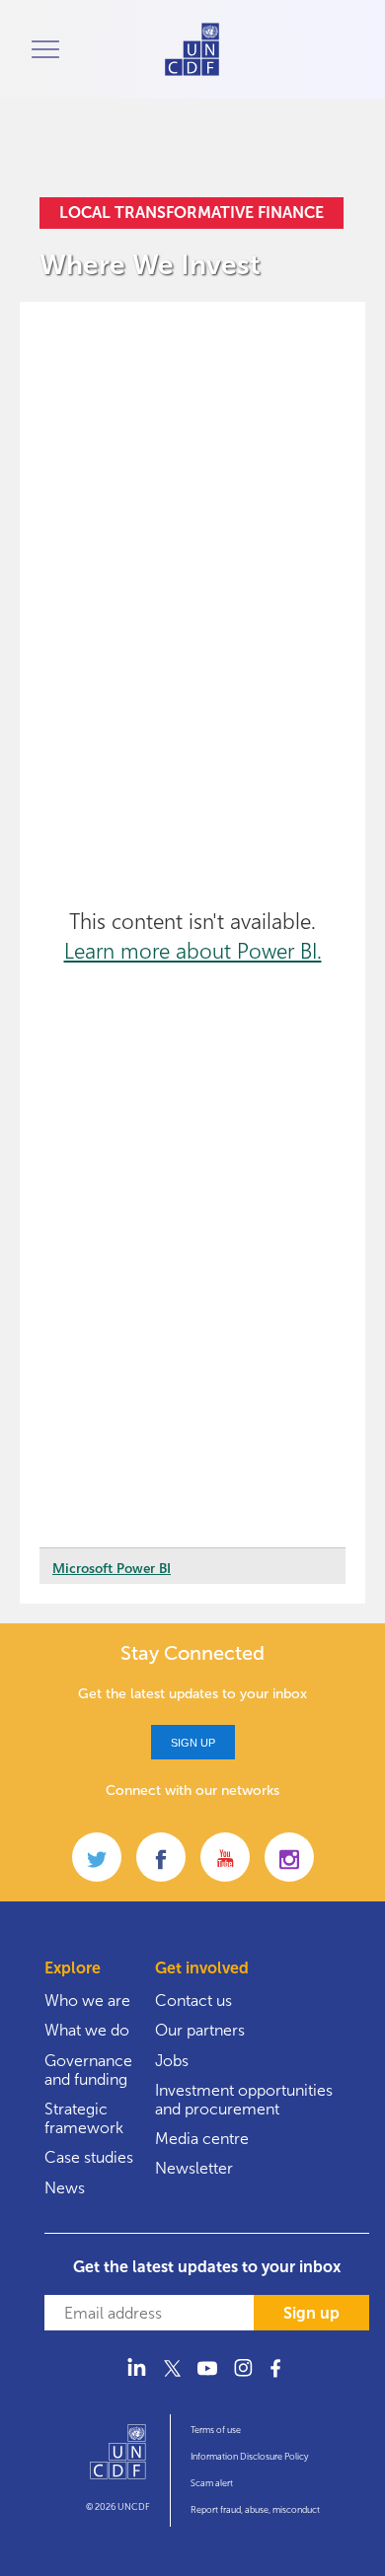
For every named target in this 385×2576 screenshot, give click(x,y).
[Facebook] (278, 2379)
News (65, 2188)
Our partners (200, 2030)
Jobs (172, 2061)
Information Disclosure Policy (249, 2457)
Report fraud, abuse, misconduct (255, 2510)
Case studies (89, 2157)
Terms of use (216, 2430)
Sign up (193, 1743)
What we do (87, 2030)
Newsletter (194, 2168)
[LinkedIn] (136, 2379)
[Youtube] (207, 2379)
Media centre (202, 2139)
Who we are (87, 2001)
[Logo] (118, 2461)
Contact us (193, 2001)
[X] (172, 2379)
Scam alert (212, 2483)
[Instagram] (243, 2379)
